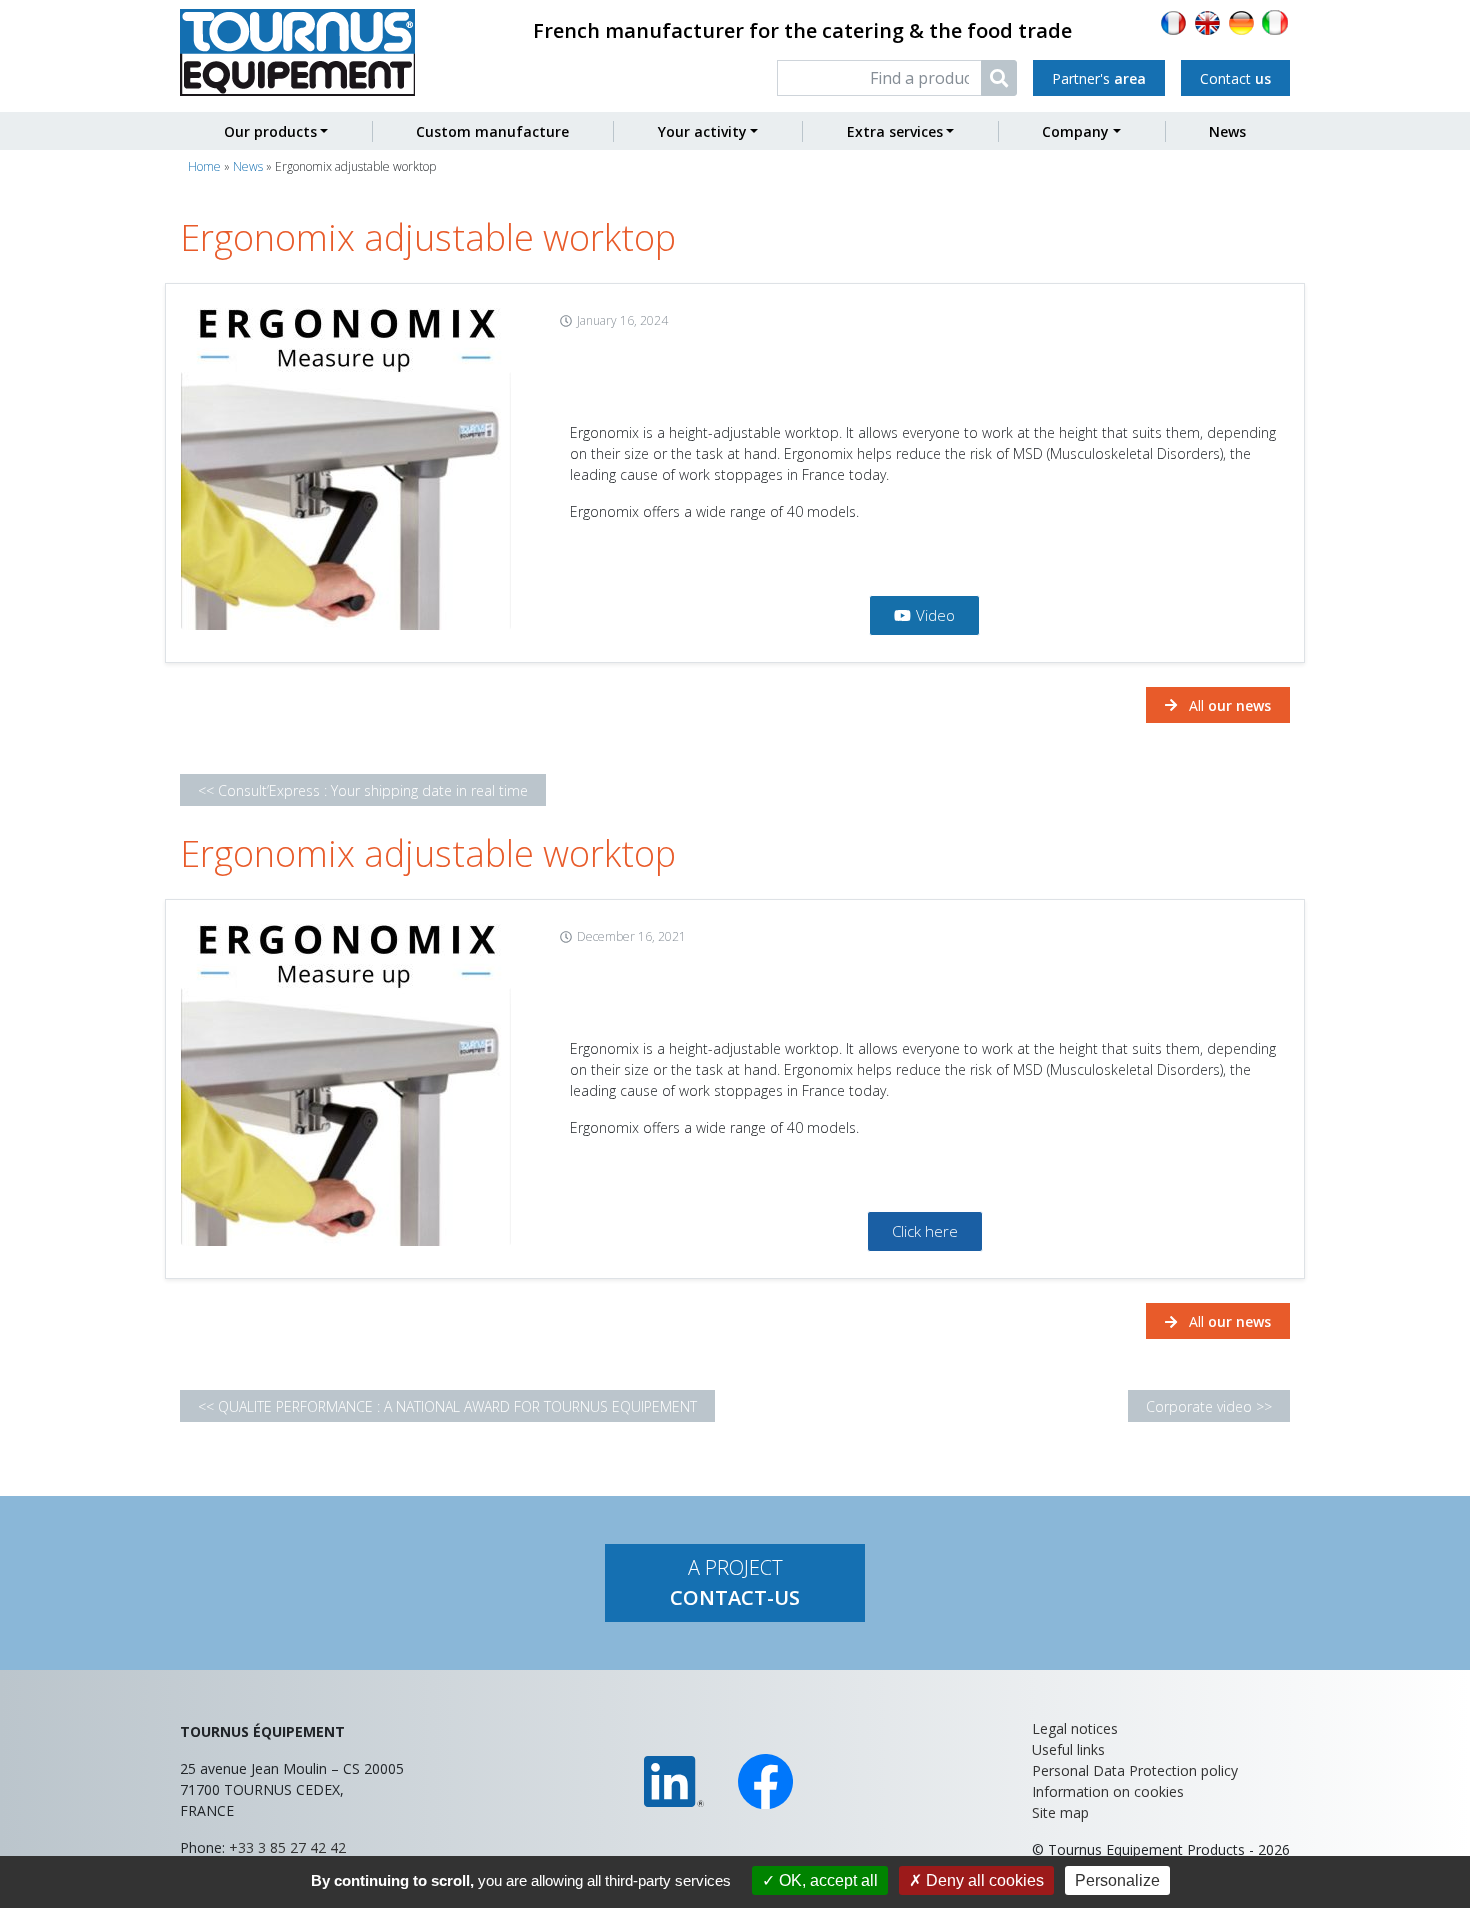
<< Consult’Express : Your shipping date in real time (363, 789)
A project (735, 1582)
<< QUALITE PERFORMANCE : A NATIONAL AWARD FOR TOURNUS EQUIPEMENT (447, 1405)
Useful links (1068, 1749)
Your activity (702, 131)
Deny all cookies (983, 1880)
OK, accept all (826, 1880)
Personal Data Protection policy (1135, 1770)
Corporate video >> (1209, 1405)
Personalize (1117, 1880)
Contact (1235, 78)
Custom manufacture (492, 131)
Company (1075, 131)
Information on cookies (1108, 1791)
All (1228, 705)
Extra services (895, 131)
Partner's (1099, 78)
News (1227, 131)
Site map (1060, 1812)
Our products (270, 131)
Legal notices (1075, 1728)
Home (204, 166)
